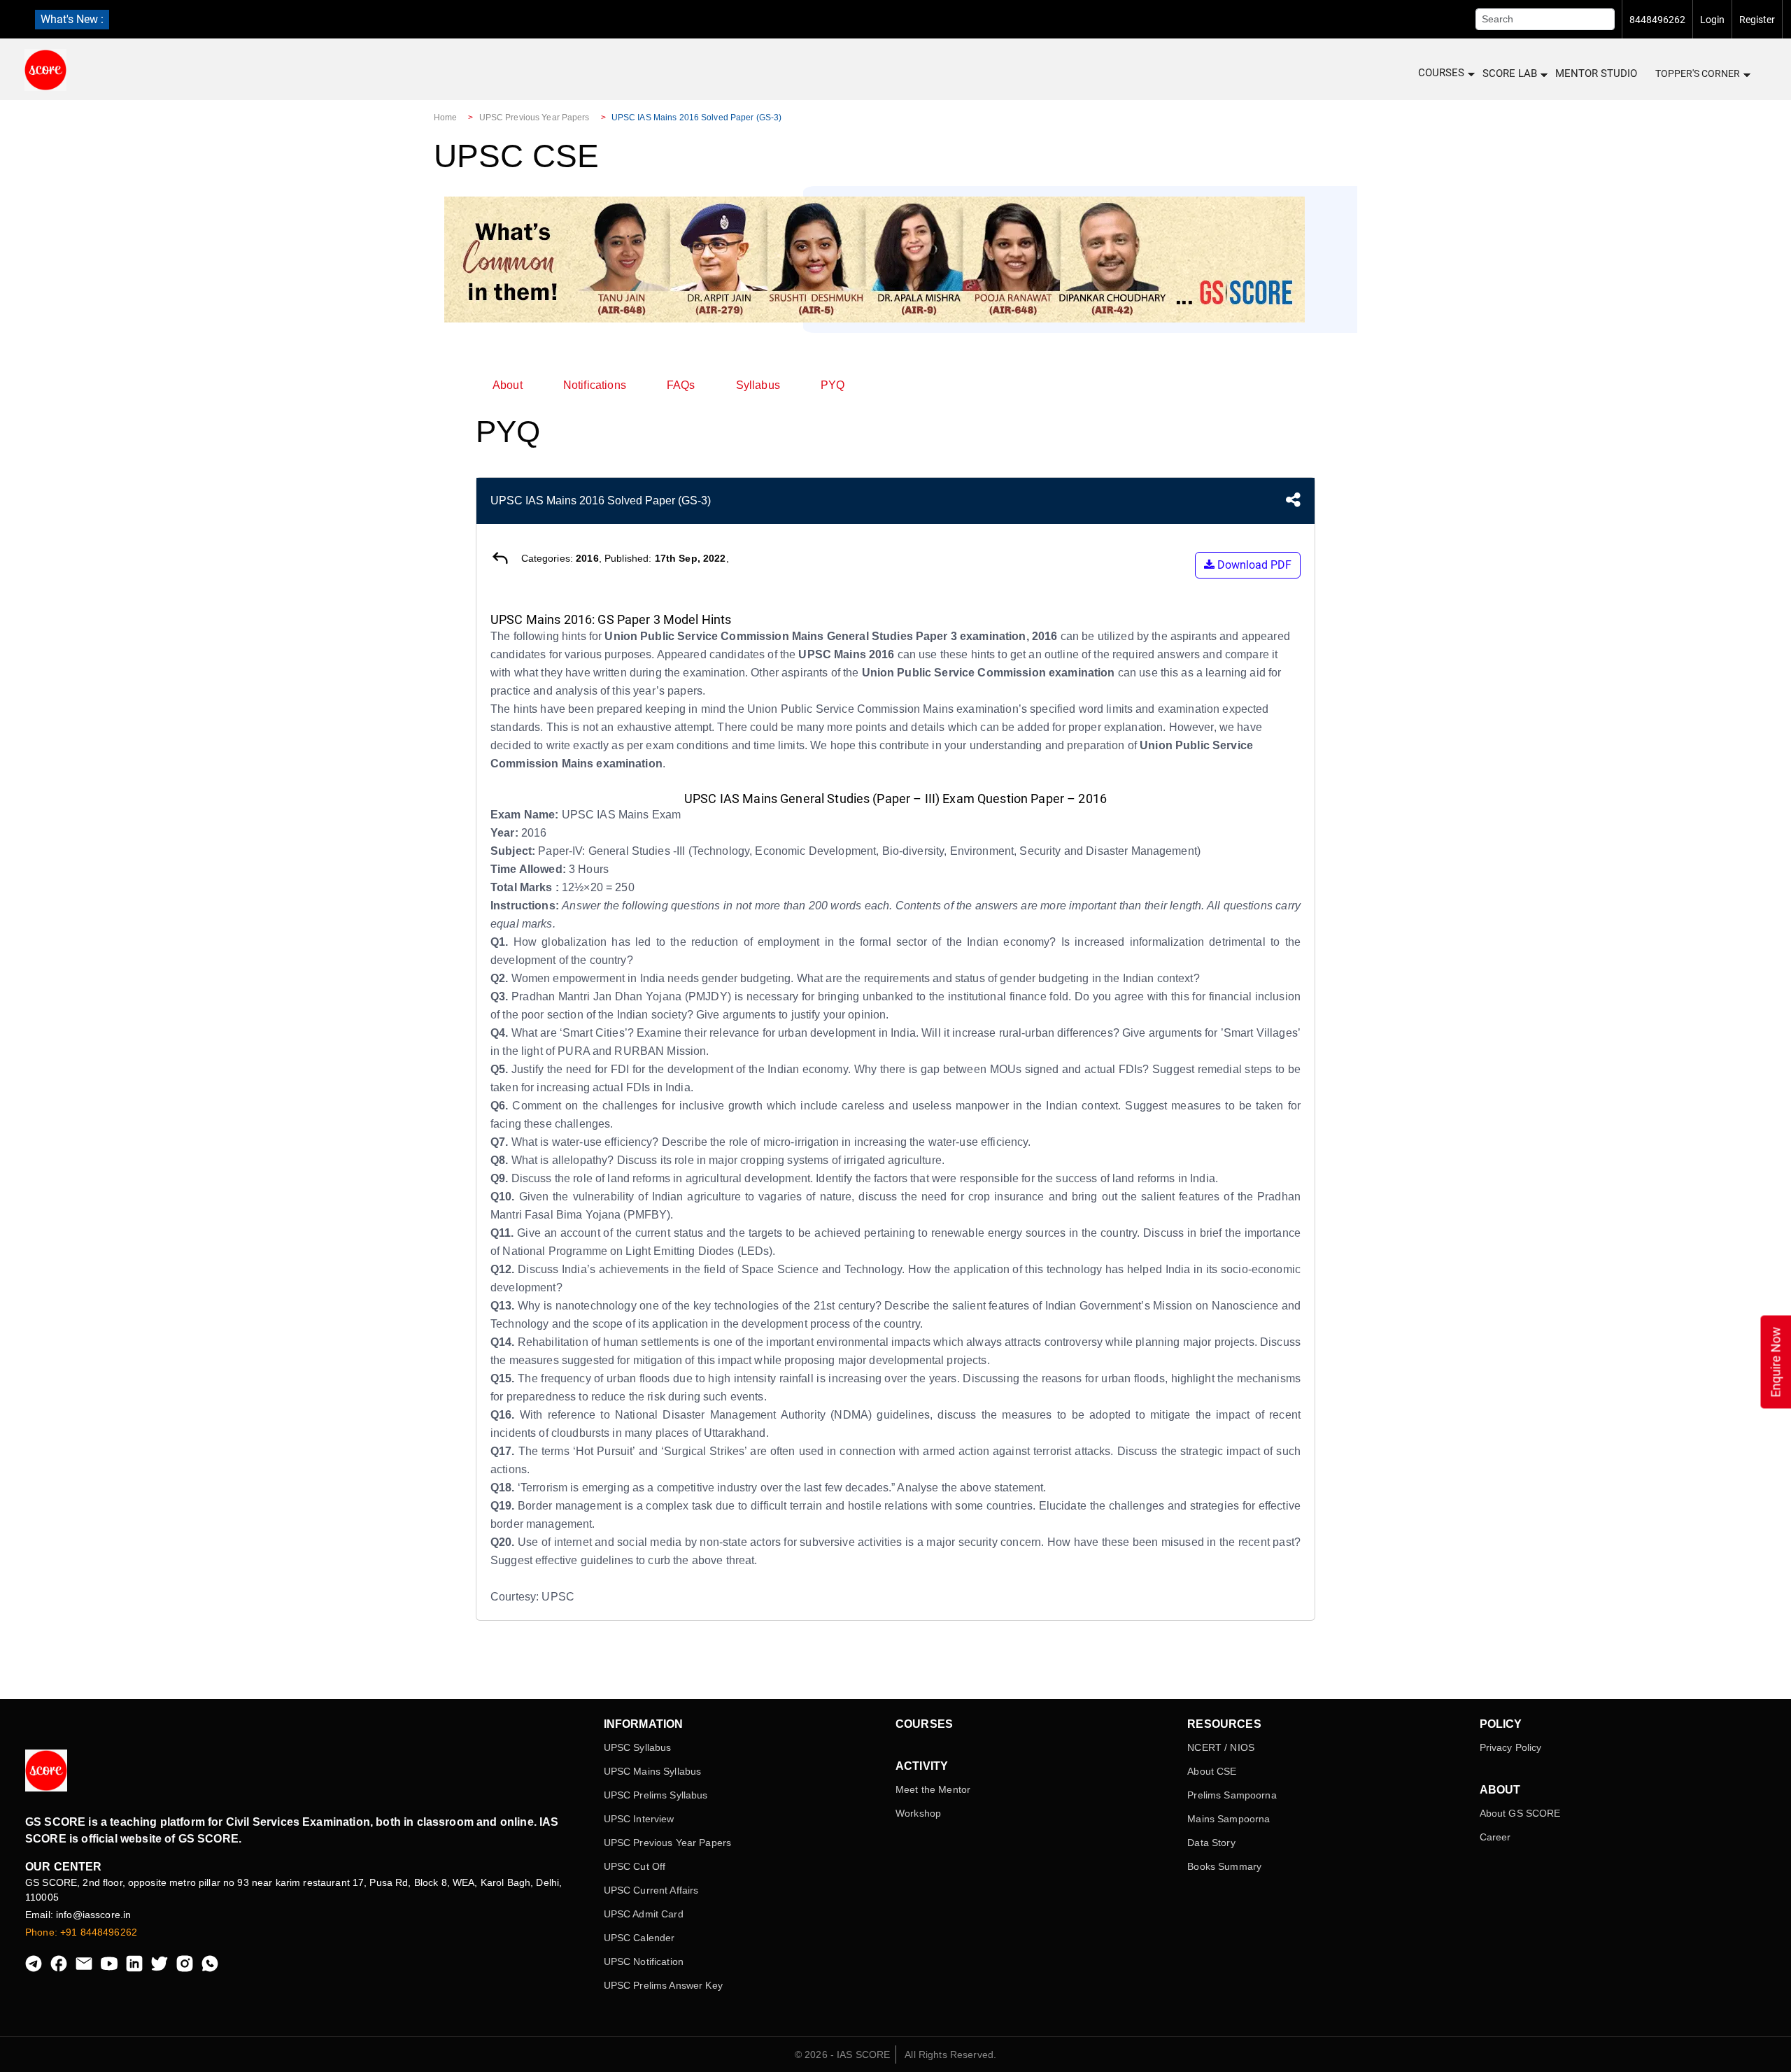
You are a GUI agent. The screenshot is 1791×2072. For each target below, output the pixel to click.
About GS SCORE (1520, 1813)
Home (445, 118)
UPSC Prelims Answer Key (663, 1985)
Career (1495, 1837)
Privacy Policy (1511, 1747)
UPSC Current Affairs (651, 1890)
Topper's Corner (1698, 73)
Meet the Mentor (933, 1789)
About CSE (1212, 1771)
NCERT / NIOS (1221, 1747)
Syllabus (758, 385)
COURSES (1441, 73)
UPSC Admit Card (644, 1914)
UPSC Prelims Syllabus (656, 1795)
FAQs (681, 385)
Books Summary (1224, 1866)
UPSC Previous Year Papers (535, 118)
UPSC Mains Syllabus (653, 1771)
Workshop (918, 1813)
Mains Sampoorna (1229, 1819)
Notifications (595, 385)
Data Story (1211, 1843)
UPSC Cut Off (635, 1866)
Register (1757, 20)
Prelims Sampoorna (1232, 1795)
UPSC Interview (639, 1819)
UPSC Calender (639, 1938)
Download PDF (1253, 565)
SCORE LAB (1510, 73)
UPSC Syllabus (638, 1747)
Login (1712, 20)
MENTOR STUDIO (1596, 73)
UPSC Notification (644, 1961)
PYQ (833, 385)
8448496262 (1657, 20)
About (508, 385)
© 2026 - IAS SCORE (843, 2055)
